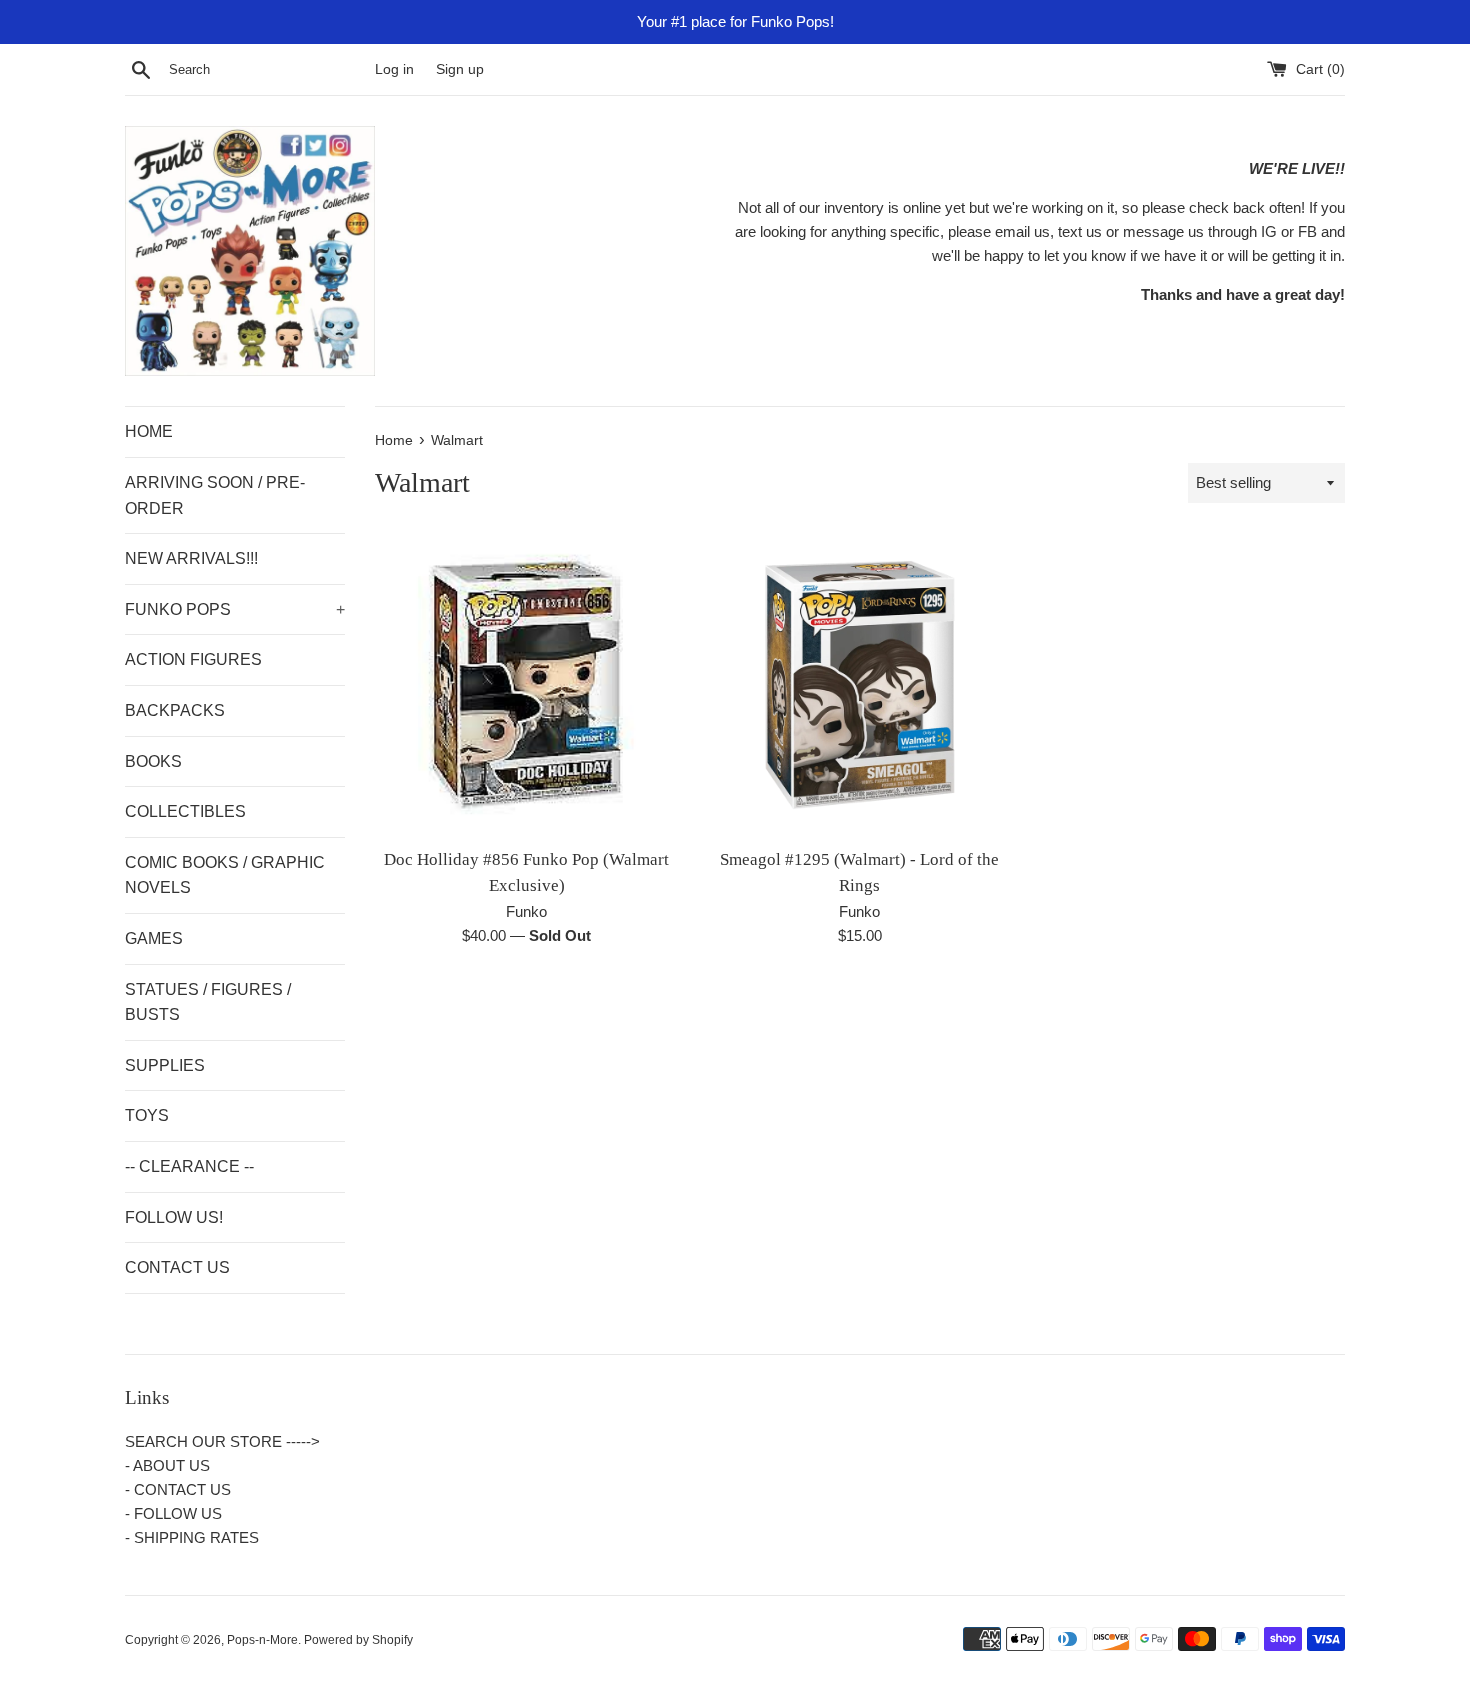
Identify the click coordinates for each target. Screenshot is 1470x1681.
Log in (394, 69)
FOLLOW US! (174, 1217)
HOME (149, 431)
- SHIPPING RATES (192, 1537)
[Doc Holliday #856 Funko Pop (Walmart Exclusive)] (526, 684)
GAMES (154, 938)
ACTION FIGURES (193, 659)
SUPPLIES (165, 1065)
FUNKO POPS (235, 609)
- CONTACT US (178, 1489)
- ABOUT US (167, 1465)
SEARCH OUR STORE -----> (222, 1441)
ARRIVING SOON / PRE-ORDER (215, 495)
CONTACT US (177, 1267)
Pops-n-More (262, 1640)
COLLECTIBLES (185, 811)
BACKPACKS (175, 710)
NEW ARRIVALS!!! (191, 558)
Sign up (460, 69)
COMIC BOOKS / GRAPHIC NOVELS (225, 875)
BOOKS (153, 761)
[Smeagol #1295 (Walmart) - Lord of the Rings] (859, 684)
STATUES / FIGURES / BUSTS (208, 1002)
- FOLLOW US (173, 1513)
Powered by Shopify (358, 1640)
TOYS (147, 1115)
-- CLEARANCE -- (189, 1166)
